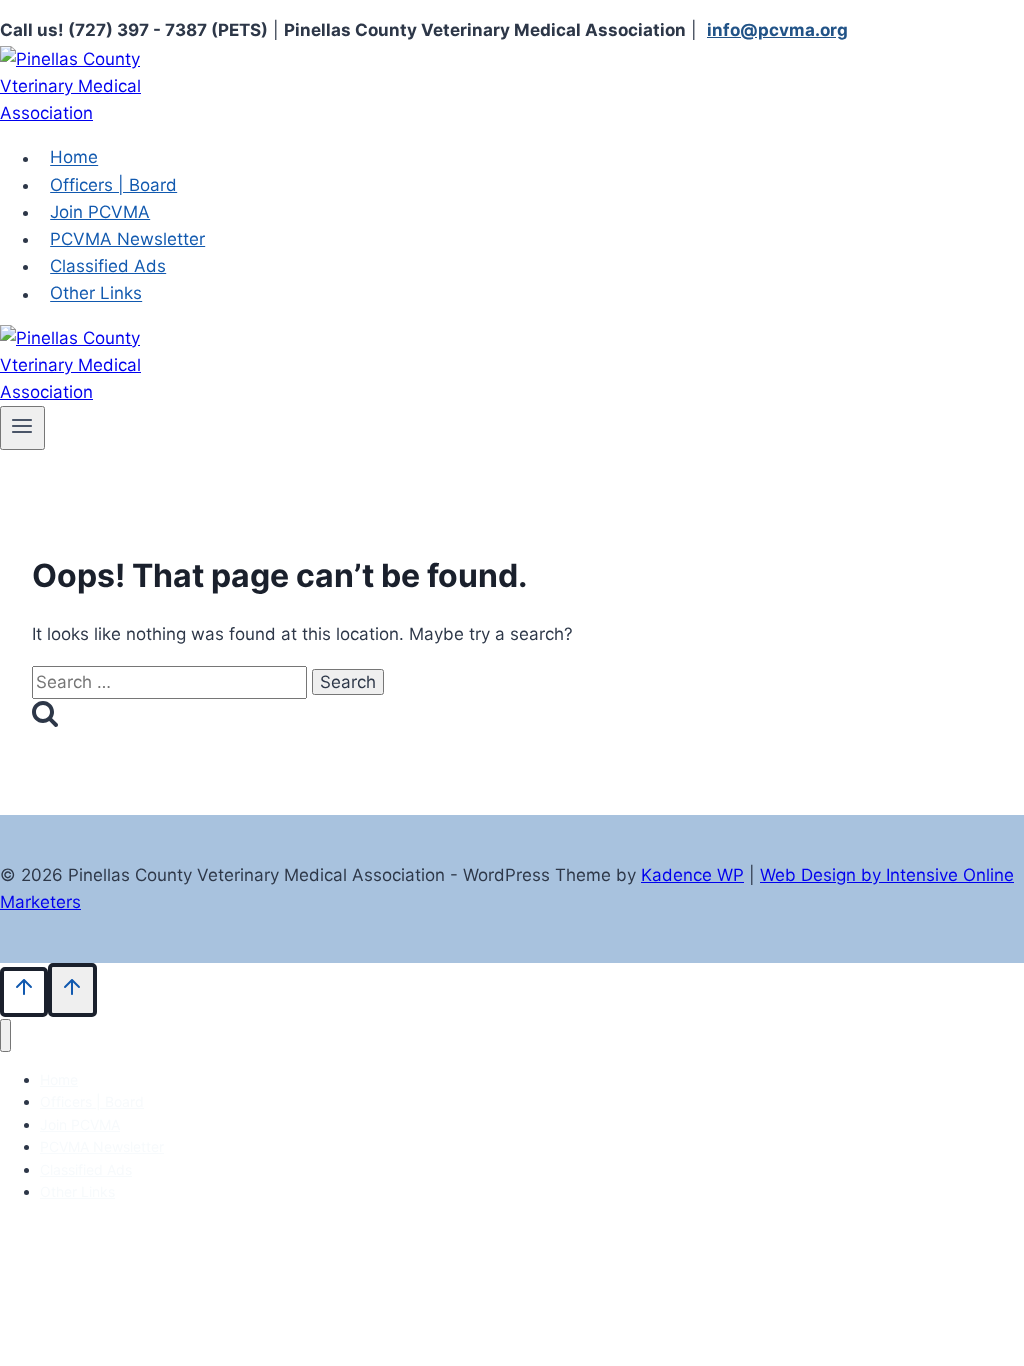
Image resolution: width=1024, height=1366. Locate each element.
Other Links (96, 294)
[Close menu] (5, 1035)
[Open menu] (22, 428)
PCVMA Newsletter (127, 239)
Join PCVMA (100, 212)
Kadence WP (692, 875)
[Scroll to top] (24, 991)
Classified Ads (108, 266)
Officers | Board (113, 185)
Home (74, 158)
